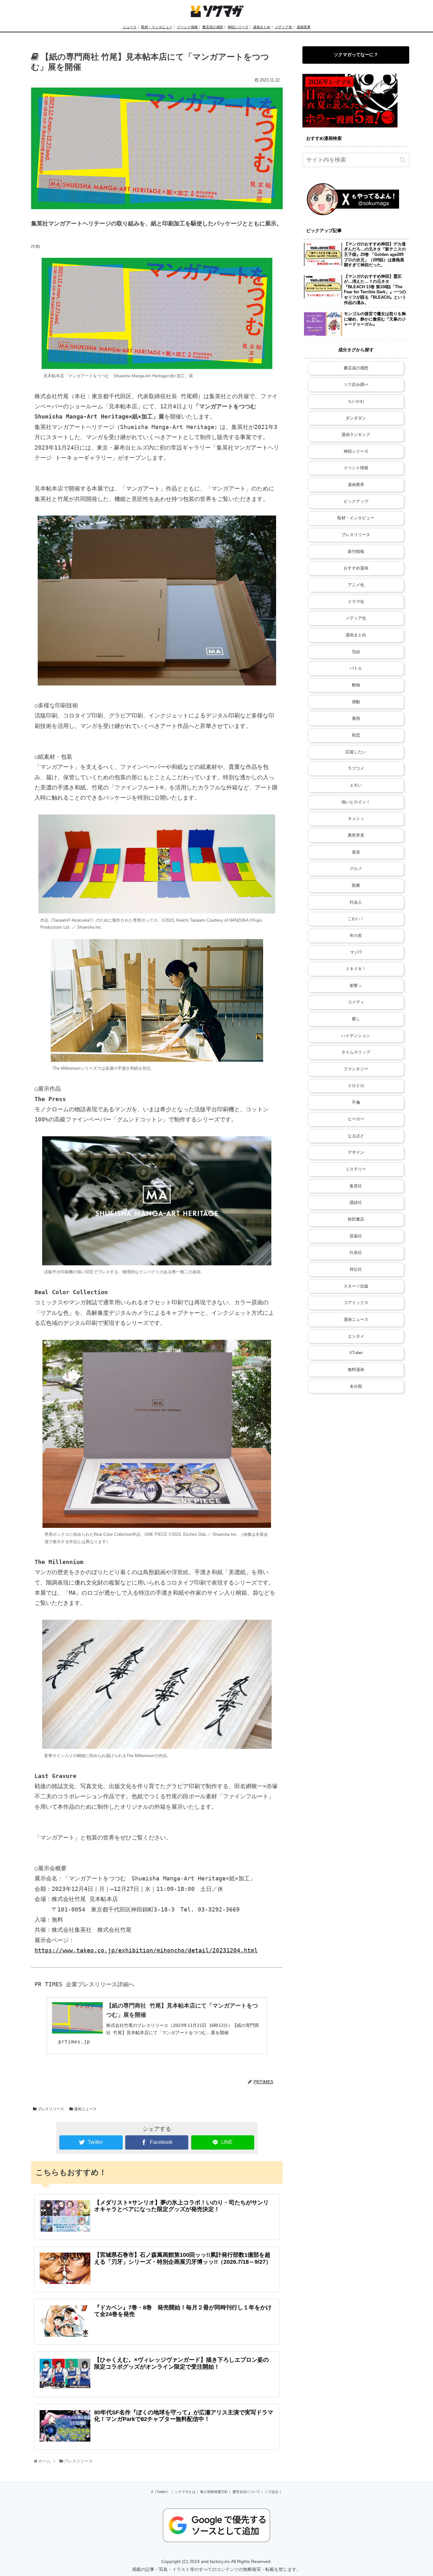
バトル (356, 668)
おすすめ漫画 (356, 568)
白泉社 (356, 1253)
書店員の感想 (213, 27)
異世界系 (356, 835)
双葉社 (356, 1236)
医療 (356, 886)
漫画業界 (304, 27)
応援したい (356, 752)
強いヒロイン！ (356, 802)
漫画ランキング (356, 435)
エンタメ (356, 1336)
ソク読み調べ (356, 385)
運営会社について (246, 2492)
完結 (356, 652)
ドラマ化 (356, 602)
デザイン (356, 1152)
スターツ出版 (356, 1286)
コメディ (356, 1002)
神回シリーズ (238, 27)
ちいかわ (356, 401)
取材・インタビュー (157, 27)
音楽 (356, 852)
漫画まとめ (262, 27)
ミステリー (356, 1169)
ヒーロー (356, 1119)
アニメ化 (356, 585)
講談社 (356, 1203)
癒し (356, 1019)
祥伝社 (356, 1269)
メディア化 (284, 27)
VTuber (356, 1353)
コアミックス (356, 1303)
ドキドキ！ (356, 969)
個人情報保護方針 (214, 2492)
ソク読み (272, 2492)
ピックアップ (356, 502)
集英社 (356, 1186)
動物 (356, 685)
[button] (403, 160)
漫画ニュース (85, 2109)
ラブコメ (356, 769)
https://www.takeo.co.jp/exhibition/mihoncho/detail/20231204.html (146, 1950)
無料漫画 (356, 1370)
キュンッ (356, 819)
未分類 (356, 1386)
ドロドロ (356, 1086)
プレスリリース (50, 2109)
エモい (356, 785)
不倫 (356, 1102)
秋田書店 (356, 1219)
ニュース (130, 27)
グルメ (356, 869)
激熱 (356, 718)
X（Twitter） (161, 2492)
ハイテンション (356, 1036)
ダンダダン (356, 418)
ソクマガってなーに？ (356, 55)
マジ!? (356, 952)
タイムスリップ (356, 1052)
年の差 (356, 936)
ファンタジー (356, 1069)
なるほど (356, 1136)
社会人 (356, 902)
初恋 (356, 735)
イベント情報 (187, 27)
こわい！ (356, 919)
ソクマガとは (185, 2492)
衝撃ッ (356, 986)
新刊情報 (356, 552)
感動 (356, 702)
